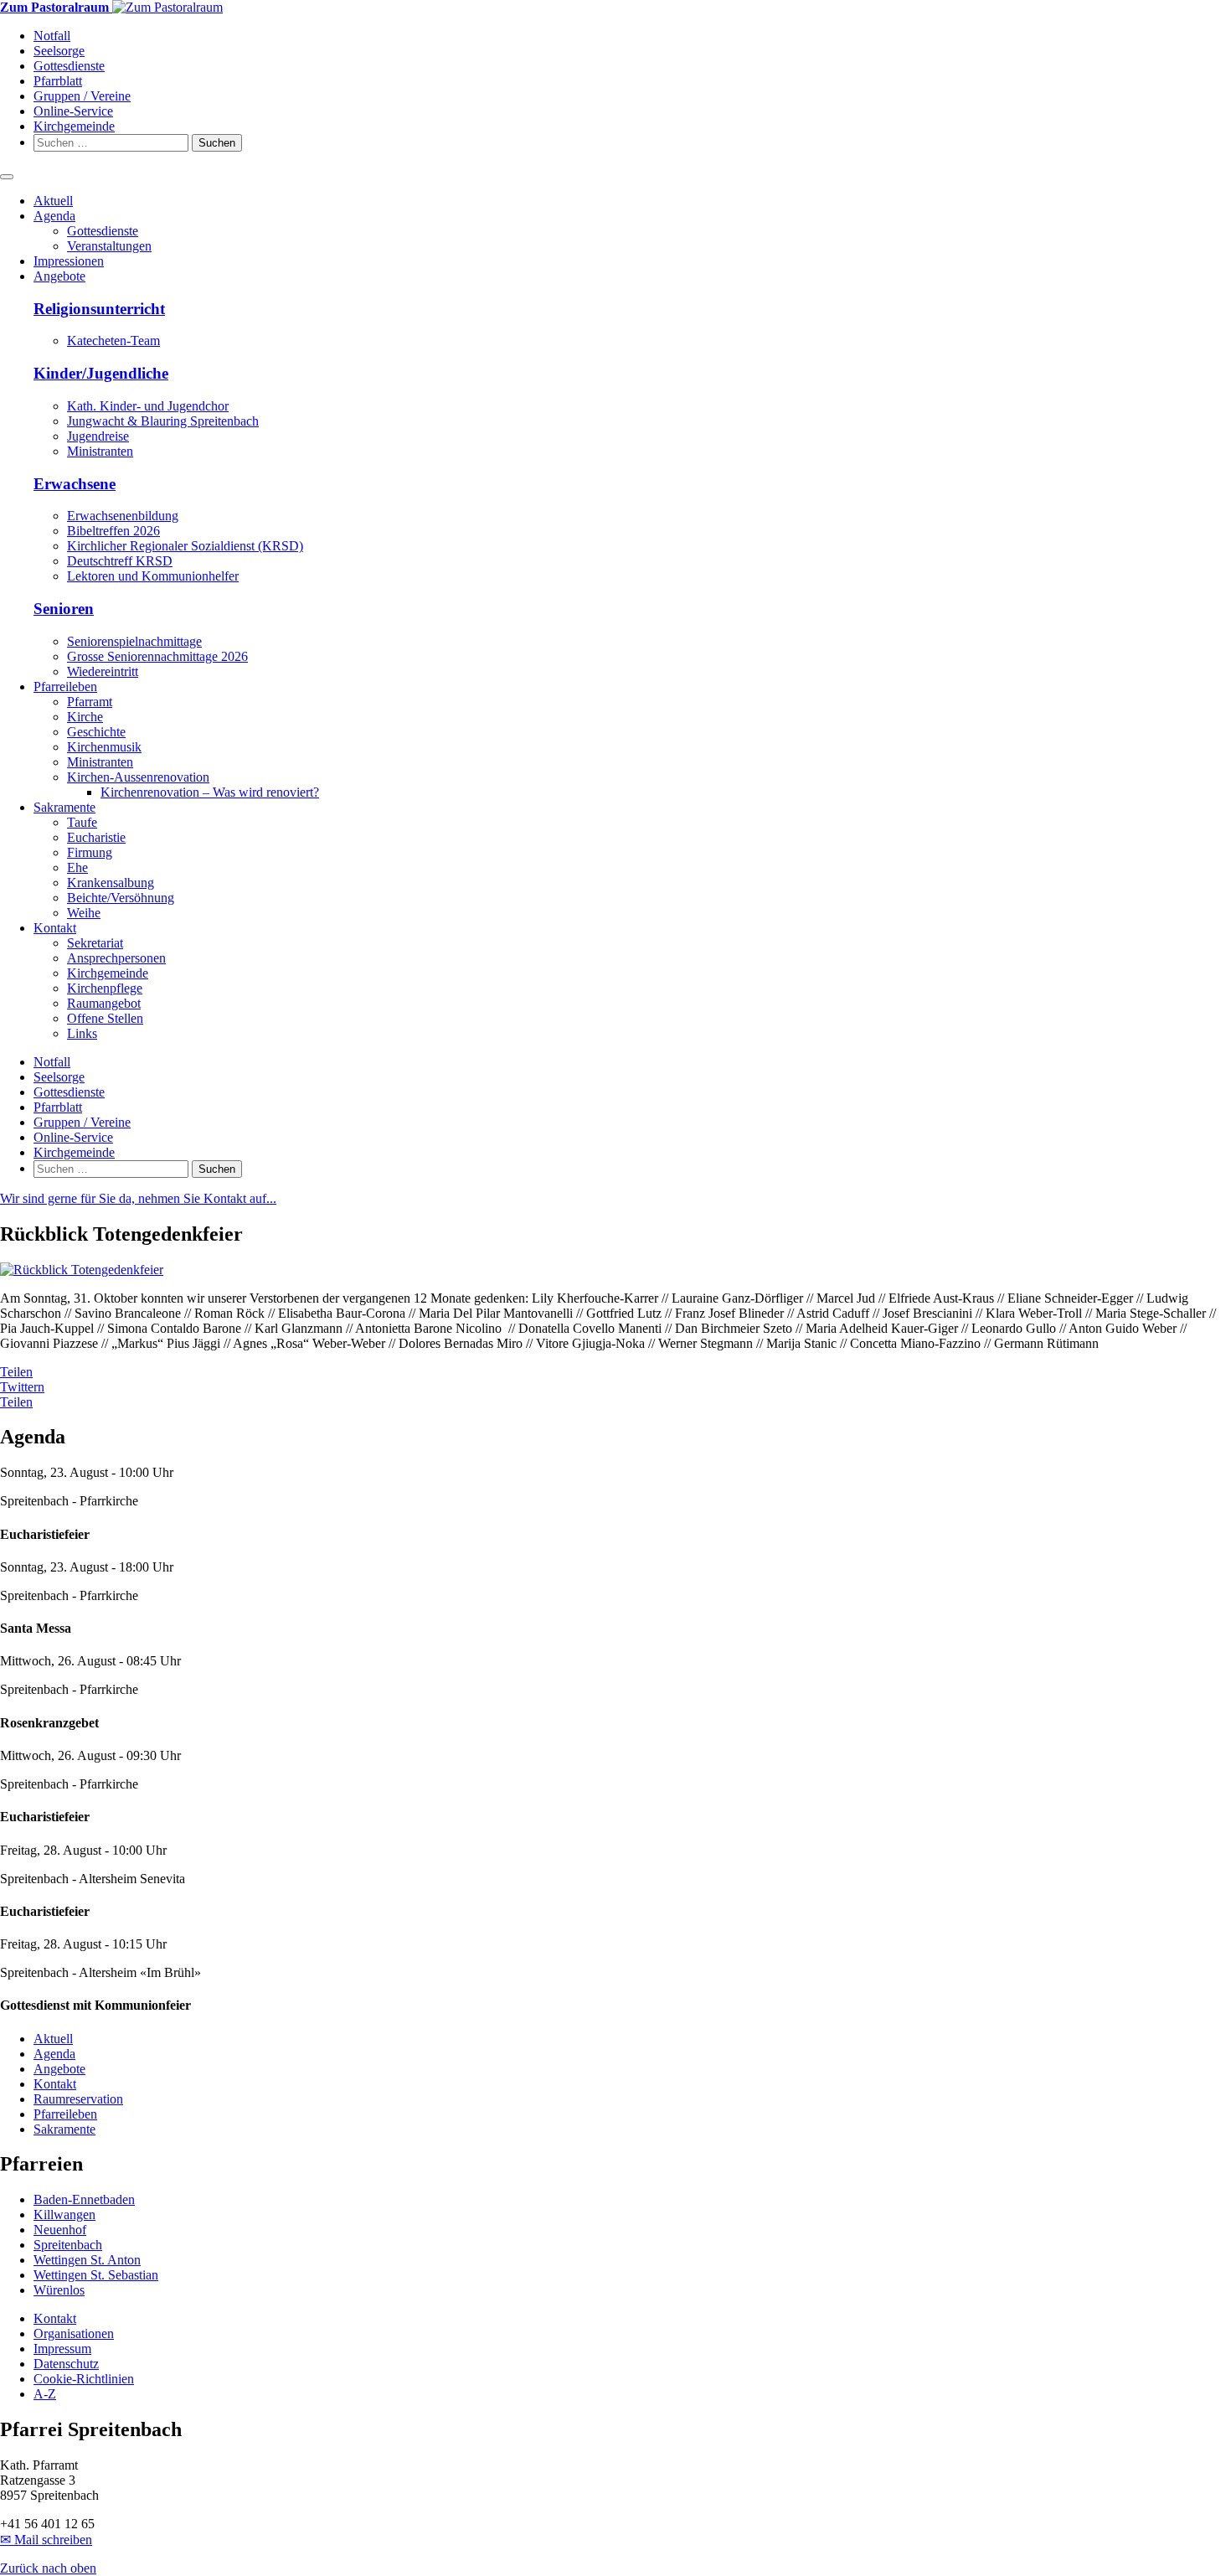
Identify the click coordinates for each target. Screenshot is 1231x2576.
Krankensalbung (111, 883)
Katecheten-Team (113, 341)
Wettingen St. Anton (87, 2260)
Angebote (59, 276)
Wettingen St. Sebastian (96, 2275)
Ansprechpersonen (116, 958)
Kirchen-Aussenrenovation (138, 777)
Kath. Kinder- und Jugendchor (148, 406)
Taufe (82, 822)
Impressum (62, 2349)
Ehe (77, 867)
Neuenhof (60, 2230)
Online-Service (73, 111)
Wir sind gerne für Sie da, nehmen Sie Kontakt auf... (138, 1198)
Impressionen (69, 261)
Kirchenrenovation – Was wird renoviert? (210, 792)
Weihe (84, 913)
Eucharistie (96, 837)
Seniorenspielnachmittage (134, 641)
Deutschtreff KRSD (120, 561)
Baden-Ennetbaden (84, 2199)
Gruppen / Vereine (82, 96)
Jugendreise (98, 436)
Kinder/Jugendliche (101, 373)
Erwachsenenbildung (123, 516)
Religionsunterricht (99, 309)
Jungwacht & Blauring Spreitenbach (163, 421)
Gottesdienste (69, 66)
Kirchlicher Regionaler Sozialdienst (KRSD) (185, 546)
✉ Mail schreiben (46, 2540)
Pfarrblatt (58, 81)
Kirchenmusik (104, 747)
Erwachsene (75, 484)
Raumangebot (104, 1003)
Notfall (52, 36)
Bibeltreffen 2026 (113, 531)
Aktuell (53, 201)
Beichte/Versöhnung (121, 898)
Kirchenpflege (105, 988)
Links (82, 1033)
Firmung (90, 852)
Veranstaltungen (109, 246)
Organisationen (74, 2333)
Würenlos (59, 2290)
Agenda (54, 216)
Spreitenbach (68, 2245)
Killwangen (64, 2215)
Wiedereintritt (103, 671)
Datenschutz (66, 2364)
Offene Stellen (105, 1018)
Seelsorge (59, 51)
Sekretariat (95, 943)
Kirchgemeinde (74, 126)
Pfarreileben (65, 687)
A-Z (45, 2394)
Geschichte (96, 732)
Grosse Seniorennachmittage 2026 (157, 656)
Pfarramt (90, 702)
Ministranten (100, 451)
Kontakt (55, 928)
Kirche (85, 717)
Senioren (64, 609)
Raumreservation (78, 2099)
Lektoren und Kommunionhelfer (153, 576)
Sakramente (64, 807)
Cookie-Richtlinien (84, 2379)
